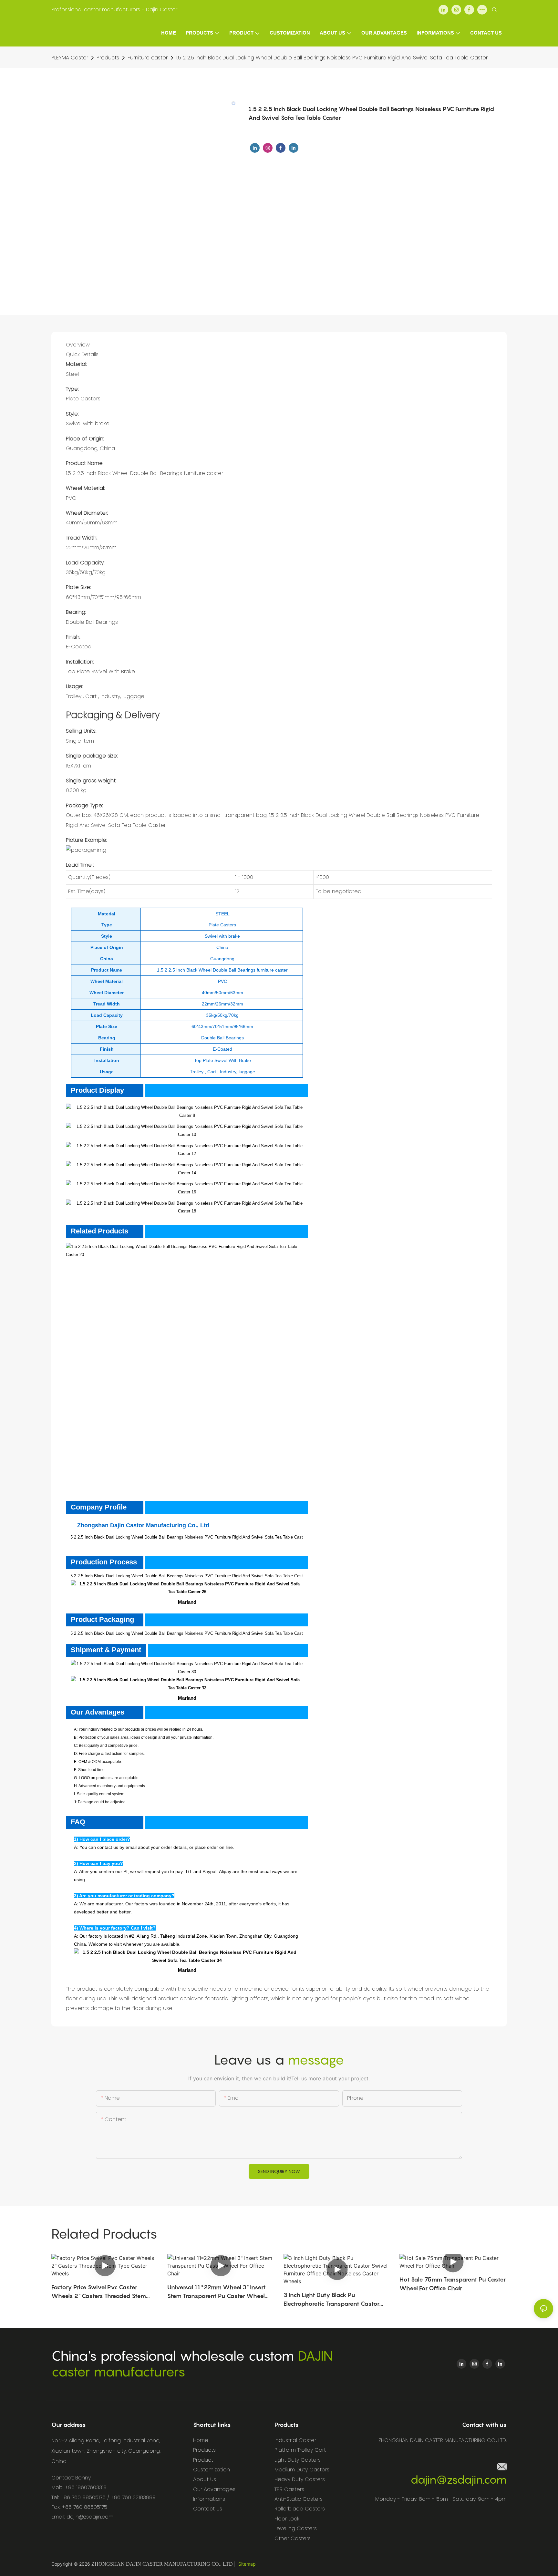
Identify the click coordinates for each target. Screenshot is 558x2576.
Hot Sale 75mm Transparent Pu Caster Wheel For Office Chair (453, 2284)
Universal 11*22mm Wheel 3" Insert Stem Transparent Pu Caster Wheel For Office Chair (217, 2292)
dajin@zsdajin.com (459, 2480)
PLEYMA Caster (70, 58)
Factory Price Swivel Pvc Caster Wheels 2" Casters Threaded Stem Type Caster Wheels (99, 2292)
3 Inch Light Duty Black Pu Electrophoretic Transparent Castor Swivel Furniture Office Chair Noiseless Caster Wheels (336, 2300)
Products (108, 58)
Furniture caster (148, 58)
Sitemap (247, 2564)
